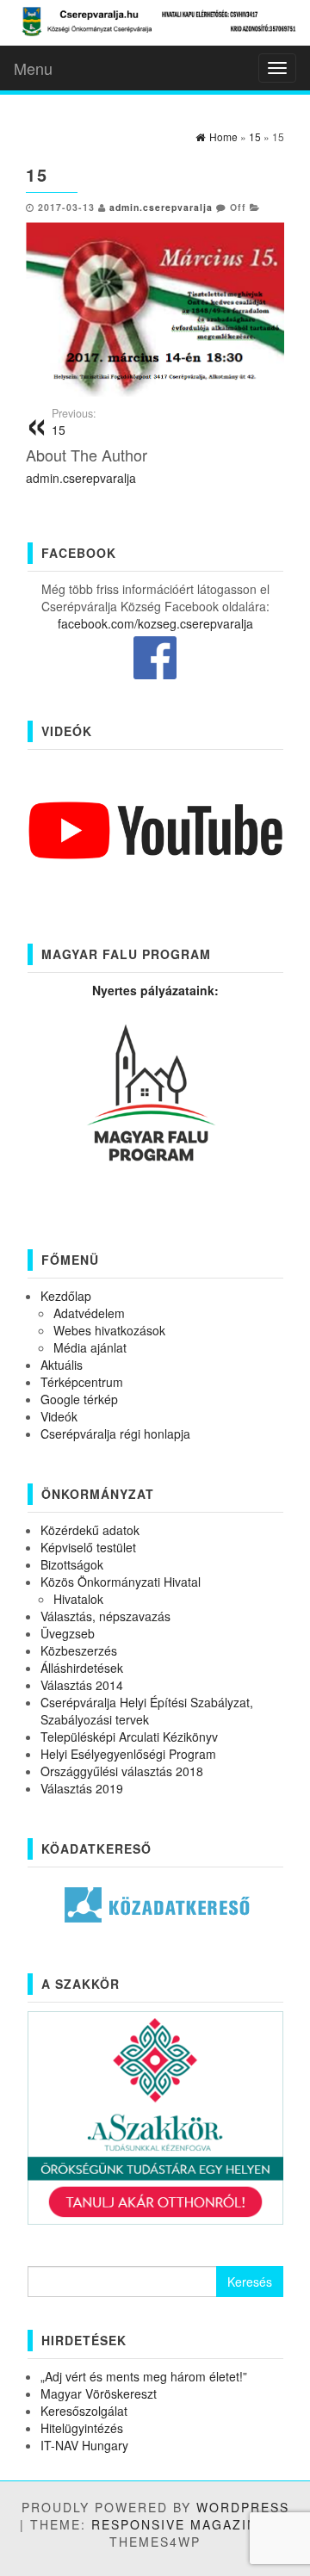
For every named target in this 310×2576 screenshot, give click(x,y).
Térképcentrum (82, 1382)
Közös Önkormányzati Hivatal (121, 1582)
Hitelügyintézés (82, 2428)
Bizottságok (72, 1564)
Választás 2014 (82, 1685)
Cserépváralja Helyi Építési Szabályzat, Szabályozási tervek (147, 1711)
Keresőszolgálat (84, 2411)
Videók (59, 1416)
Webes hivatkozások (109, 1330)
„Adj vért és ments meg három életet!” (144, 2376)
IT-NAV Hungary (84, 2445)
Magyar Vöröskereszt (99, 2393)
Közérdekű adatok (90, 1530)
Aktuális (62, 1365)
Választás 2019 (82, 1788)
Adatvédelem (89, 1313)
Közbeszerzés (79, 1650)
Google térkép (79, 1399)
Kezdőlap (66, 1296)
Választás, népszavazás (105, 1616)
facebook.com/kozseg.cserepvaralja (155, 623)
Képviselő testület (88, 1547)
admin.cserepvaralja (161, 207)
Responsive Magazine (179, 2524)
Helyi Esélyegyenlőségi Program (128, 1754)
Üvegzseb (68, 1633)
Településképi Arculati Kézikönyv (129, 1737)
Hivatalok (78, 1599)
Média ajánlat (90, 1347)
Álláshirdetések (82, 1668)
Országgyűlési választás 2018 (122, 1771)
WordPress (243, 2507)
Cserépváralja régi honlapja (115, 1434)
